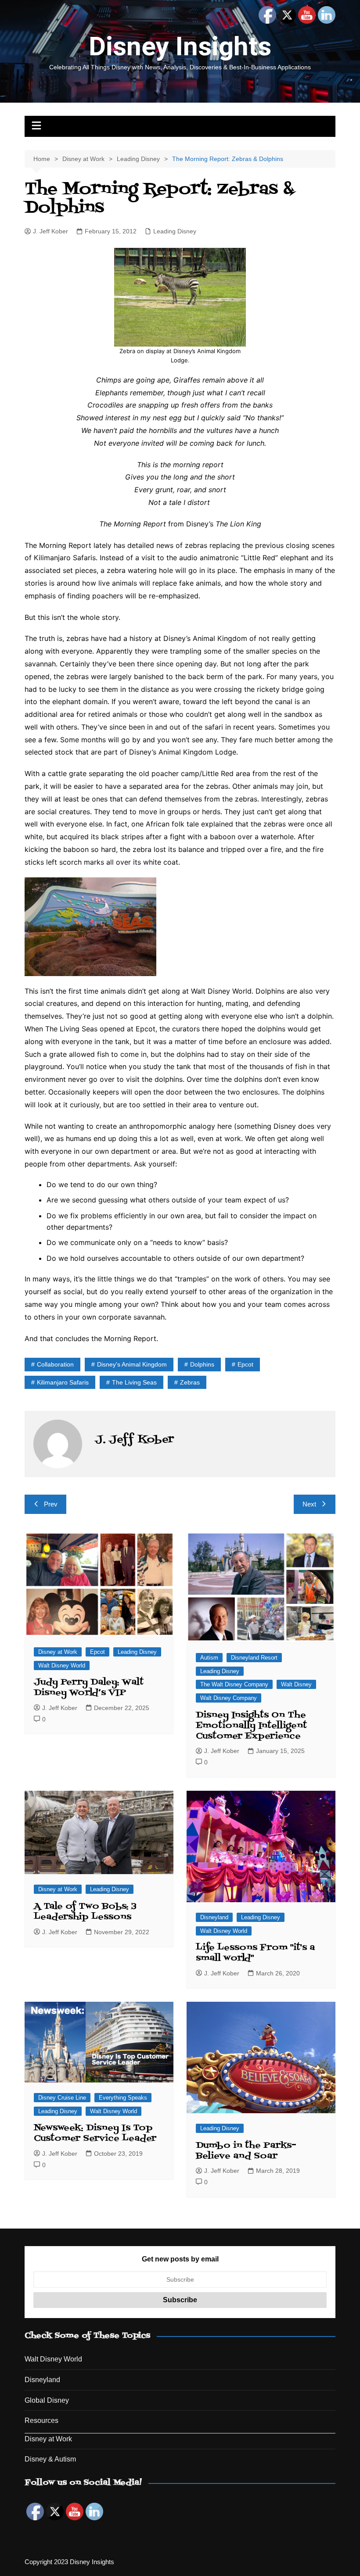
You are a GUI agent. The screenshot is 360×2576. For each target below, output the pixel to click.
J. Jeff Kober (50, 231)
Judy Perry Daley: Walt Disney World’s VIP (89, 1688)
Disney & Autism (50, 2459)
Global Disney (47, 2400)
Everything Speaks (123, 2098)
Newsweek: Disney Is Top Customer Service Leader (95, 2133)
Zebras (190, 1382)
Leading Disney (175, 231)
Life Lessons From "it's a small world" (255, 1953)
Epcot (245, 1364)
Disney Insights (180, 46)
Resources (41, 2420)
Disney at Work (58, 1652)
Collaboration (55, 1364)
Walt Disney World (62, 1665)
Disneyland (214, 1917)
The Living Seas (134, 1382)
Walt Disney (296, 1684)
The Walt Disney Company (234, 1684)
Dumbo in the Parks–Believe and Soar (246, 2151)
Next (309, 1504)
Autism (209, 1658)
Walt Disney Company (229, 1698)
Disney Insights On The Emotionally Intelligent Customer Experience (251, 1726)
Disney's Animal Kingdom (132, 1364)
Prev (51, 1504)
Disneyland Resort (254, 1658)
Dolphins (202, 1364)
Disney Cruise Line (62, 2098)
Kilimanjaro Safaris (63, 1382)
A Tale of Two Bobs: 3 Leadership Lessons (85, 1912)
